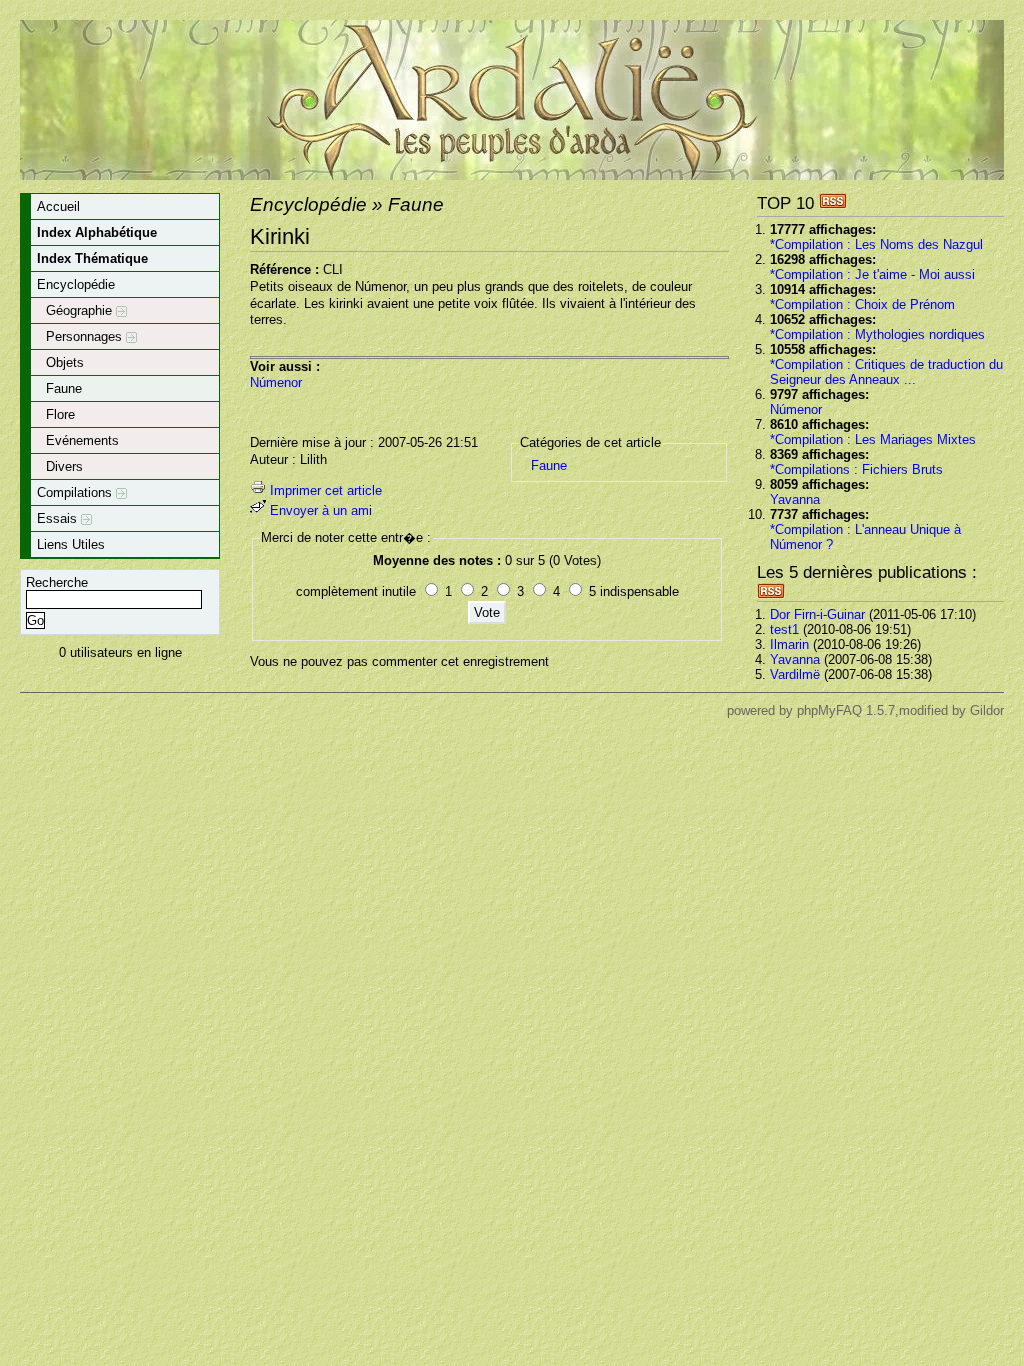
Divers (64, 466)
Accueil (58, 206)
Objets (65, 362)
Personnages (86, 336)
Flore (60, 414)
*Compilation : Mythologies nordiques (877, 334)
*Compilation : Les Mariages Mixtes (873, 439)
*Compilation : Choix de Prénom (862, 304)
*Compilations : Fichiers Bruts (856, 469)
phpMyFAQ (829, 710)
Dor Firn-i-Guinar (817, 614)
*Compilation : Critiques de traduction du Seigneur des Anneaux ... (886, 372)
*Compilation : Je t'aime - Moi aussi (872, 274)
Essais (59, 518)
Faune (64, 388)
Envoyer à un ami (321, 510)
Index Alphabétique (97, 232)
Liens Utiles (71, 544)
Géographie (81, 310)
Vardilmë (795, 674)
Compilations (76, 492)
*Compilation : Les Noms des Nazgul (876, 244)
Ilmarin (789, 644)
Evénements (82, 440)
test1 (784, 629)
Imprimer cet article (326, 490)
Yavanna (795, 499)
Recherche (57, 582)
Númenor (796, 409)
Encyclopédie (76, 284)
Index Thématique (92, 258)
